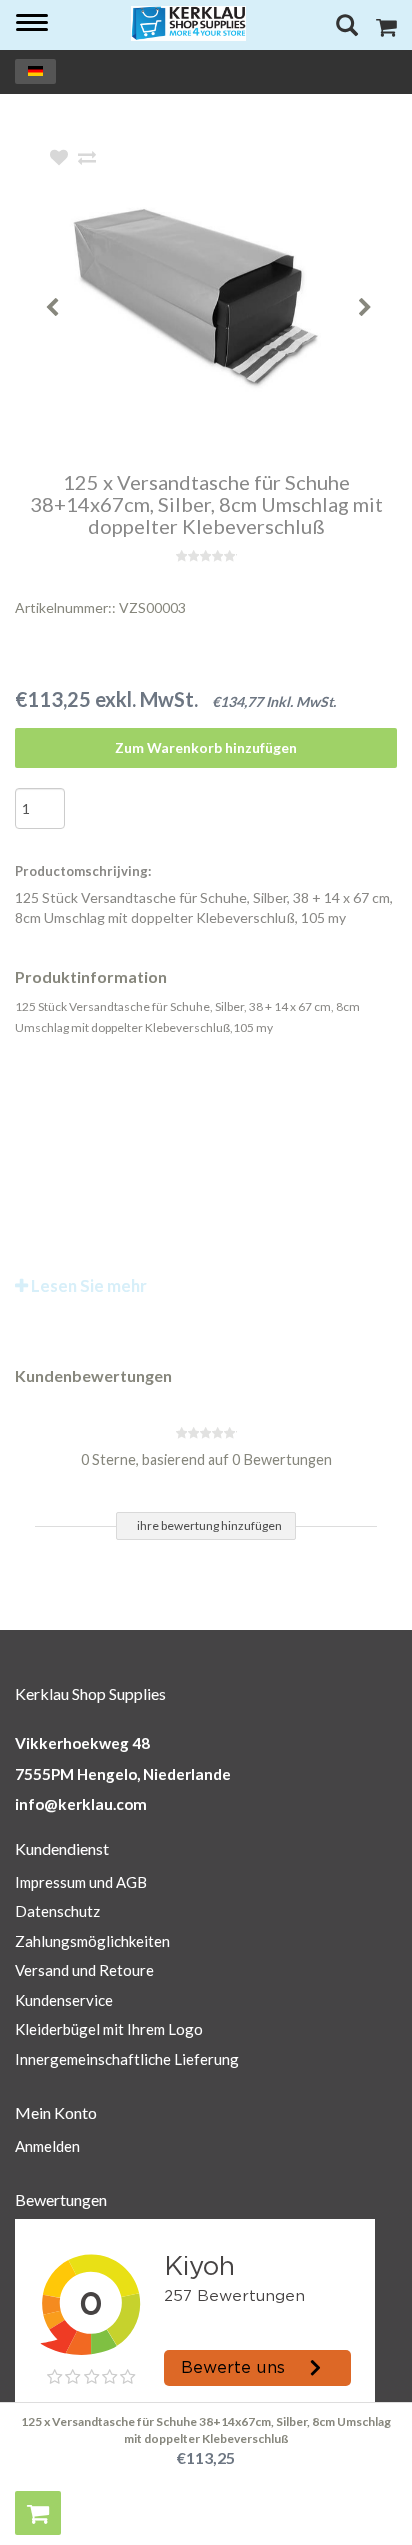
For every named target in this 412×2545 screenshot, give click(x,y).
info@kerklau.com (81, 1804)
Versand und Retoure (84, 1970)
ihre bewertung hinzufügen (209, 1525)
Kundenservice (64, 2000)
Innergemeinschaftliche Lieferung (127, 2059)
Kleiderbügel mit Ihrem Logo (109, 2029)
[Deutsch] (35, 71)
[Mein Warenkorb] (386, 29)
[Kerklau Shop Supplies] (189, 23)
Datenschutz (57, 1911)
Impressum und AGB (81, 1882)
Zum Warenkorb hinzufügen (206, 747)
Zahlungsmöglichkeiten (92, 1941)
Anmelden (47, 2146)
